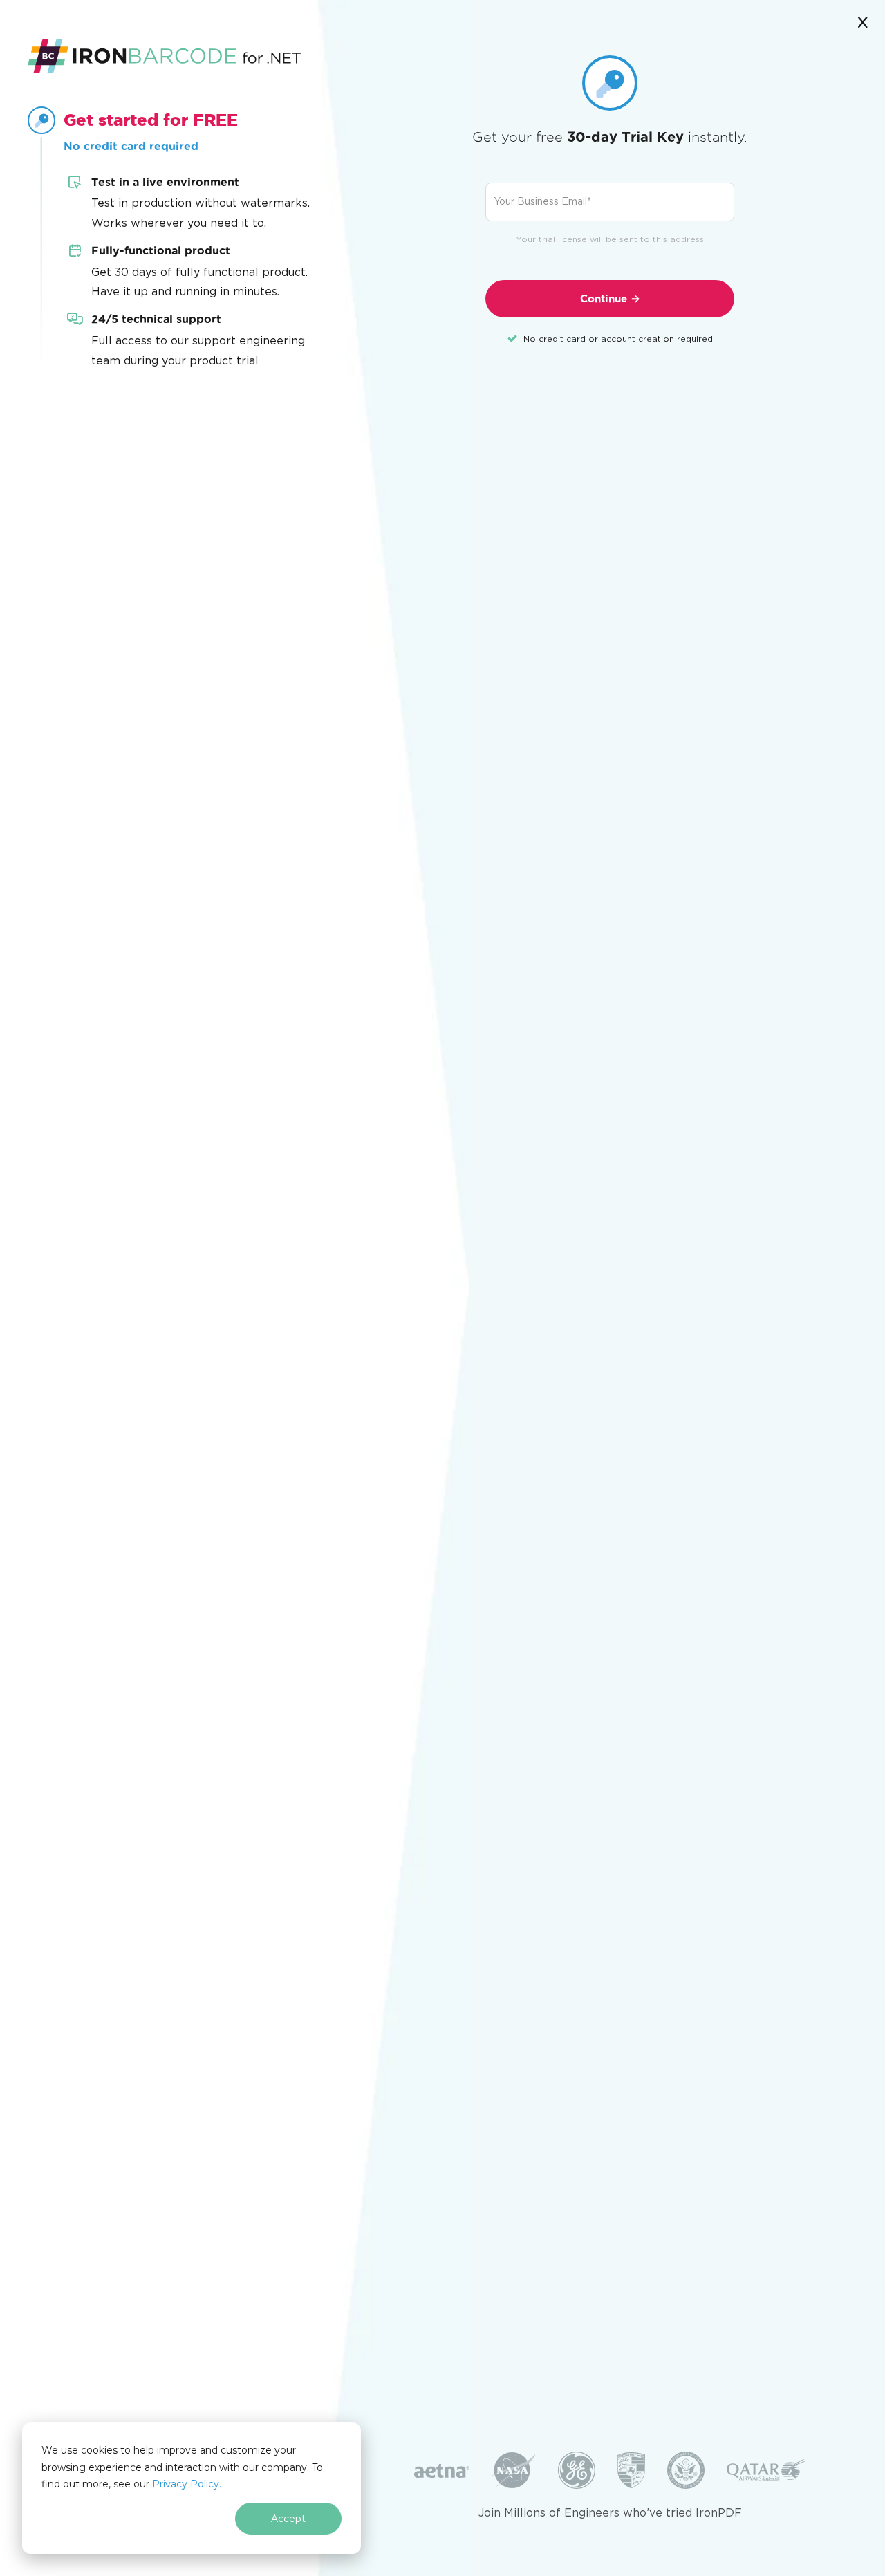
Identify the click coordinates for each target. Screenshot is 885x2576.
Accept (288, 2519)
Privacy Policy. (187, 2484)
